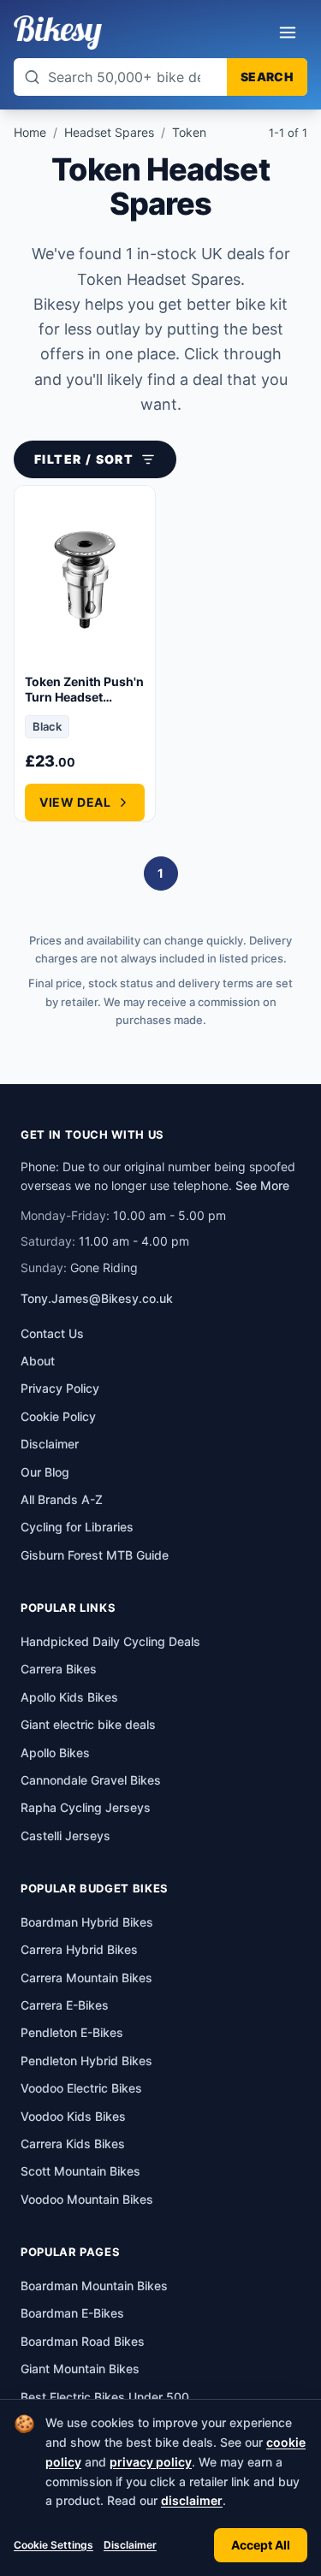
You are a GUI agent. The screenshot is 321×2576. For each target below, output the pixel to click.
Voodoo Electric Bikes (81, 2088)
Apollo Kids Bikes (69, 1697)
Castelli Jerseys (65, 1836)
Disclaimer (130, 2545)
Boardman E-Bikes (72, 2313)
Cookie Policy (58, 1416)
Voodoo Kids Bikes (73, 2116)
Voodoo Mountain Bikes (87, 2199)
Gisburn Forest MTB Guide (95, 1555)
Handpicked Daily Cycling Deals (110, 1641)
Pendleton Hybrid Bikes (86, 2061)
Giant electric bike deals (88, 1724)
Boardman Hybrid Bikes (87, 1922)
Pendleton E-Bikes (72, 2032)
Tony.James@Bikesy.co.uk (97, 1298)
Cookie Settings (53, 2545)
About (38, 1361)
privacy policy (151, 2462)
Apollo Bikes (55, 1753)
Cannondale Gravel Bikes (91, 1780)
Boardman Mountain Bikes (94, 2286)
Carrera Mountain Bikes (86, 1978)
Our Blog (45, 1472)
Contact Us (52, 1333)
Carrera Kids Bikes (73, 2144)
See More (262, 1185)
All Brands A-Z (62, 1499)
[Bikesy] (58, 33)
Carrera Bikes (59, 1669)
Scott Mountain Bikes (80, 2171)
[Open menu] (288, 33)
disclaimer (192, 2500)
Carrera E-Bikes (65, 2005)
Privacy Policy (60, 1388)
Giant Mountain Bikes (80, 2369)
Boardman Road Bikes (83, 2341)
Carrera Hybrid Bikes (79, 1949)
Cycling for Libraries (77, 1527)
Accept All (261, 2545)
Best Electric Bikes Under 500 (105, 2397)
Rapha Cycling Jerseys (86, 1807)
